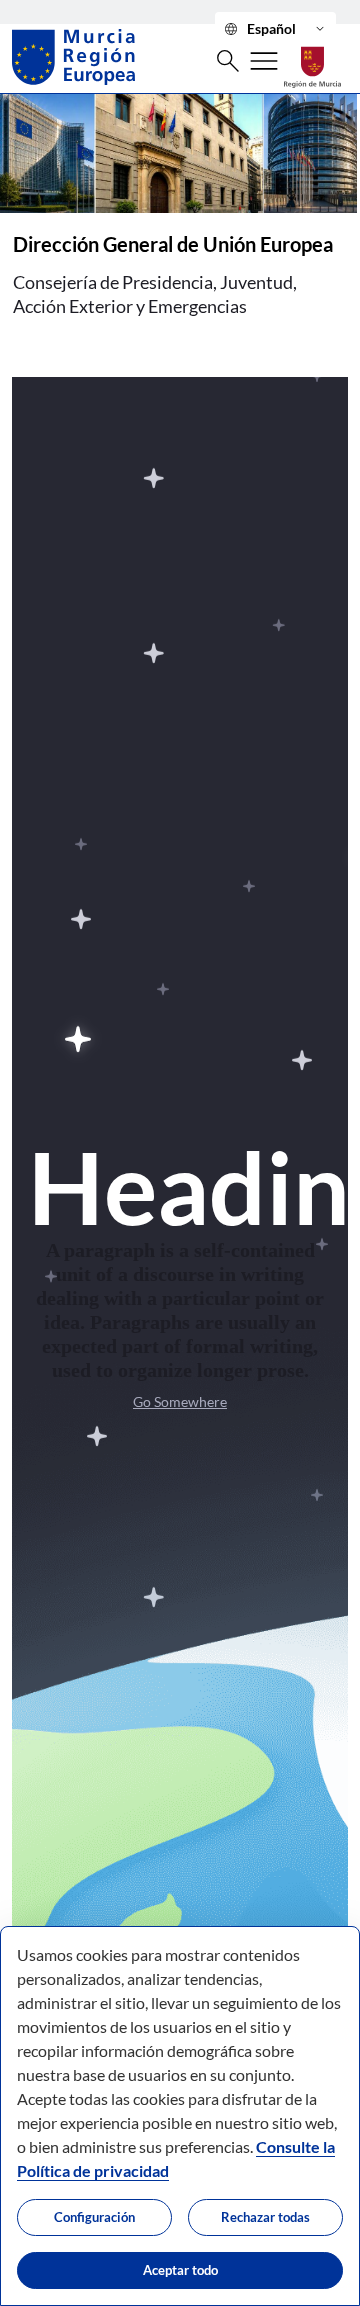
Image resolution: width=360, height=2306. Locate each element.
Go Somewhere (180, 1401)
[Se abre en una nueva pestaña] (312, 56)
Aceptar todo (180, 2270)
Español (275, 29)
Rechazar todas (265, 2217)
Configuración (94, 2217)
